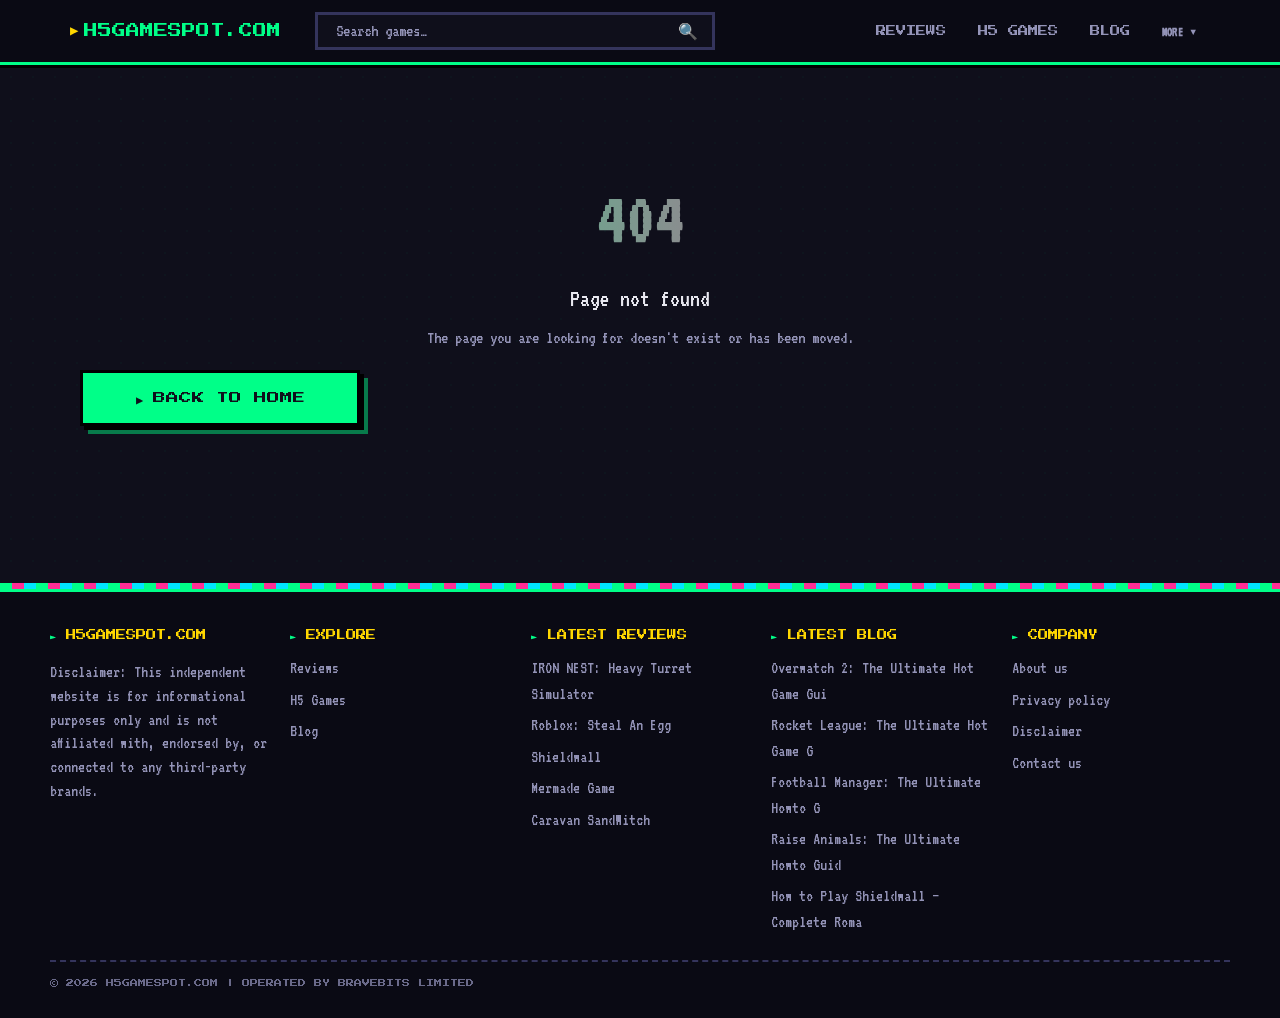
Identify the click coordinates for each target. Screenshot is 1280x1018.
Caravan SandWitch (590, 819)
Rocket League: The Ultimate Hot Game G (879, 737)
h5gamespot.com (182, 31)
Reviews (911, 31)
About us (1040, 667)
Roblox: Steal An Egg (601, 724)
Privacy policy (1061, 699)
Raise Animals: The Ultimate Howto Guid (865, 851)
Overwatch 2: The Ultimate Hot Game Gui (872, 680)
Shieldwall (566, 756)
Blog (1110, 31)
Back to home (229, 398)
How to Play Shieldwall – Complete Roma (855, 908)
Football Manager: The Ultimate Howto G (876, 794)
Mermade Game (573, 787)
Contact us (1047, 762)
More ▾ (1179, 32)
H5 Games (1018, 31)
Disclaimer (1047, 730)
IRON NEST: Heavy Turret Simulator (611, 680)
